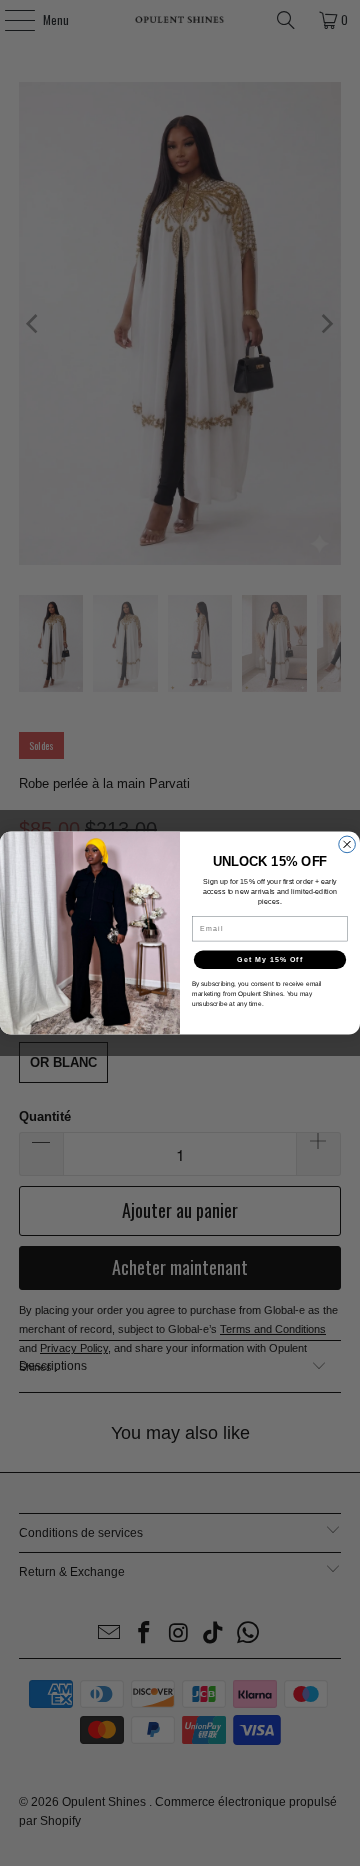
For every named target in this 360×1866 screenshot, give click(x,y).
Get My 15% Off (270, 960)
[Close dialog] (347, 844)
